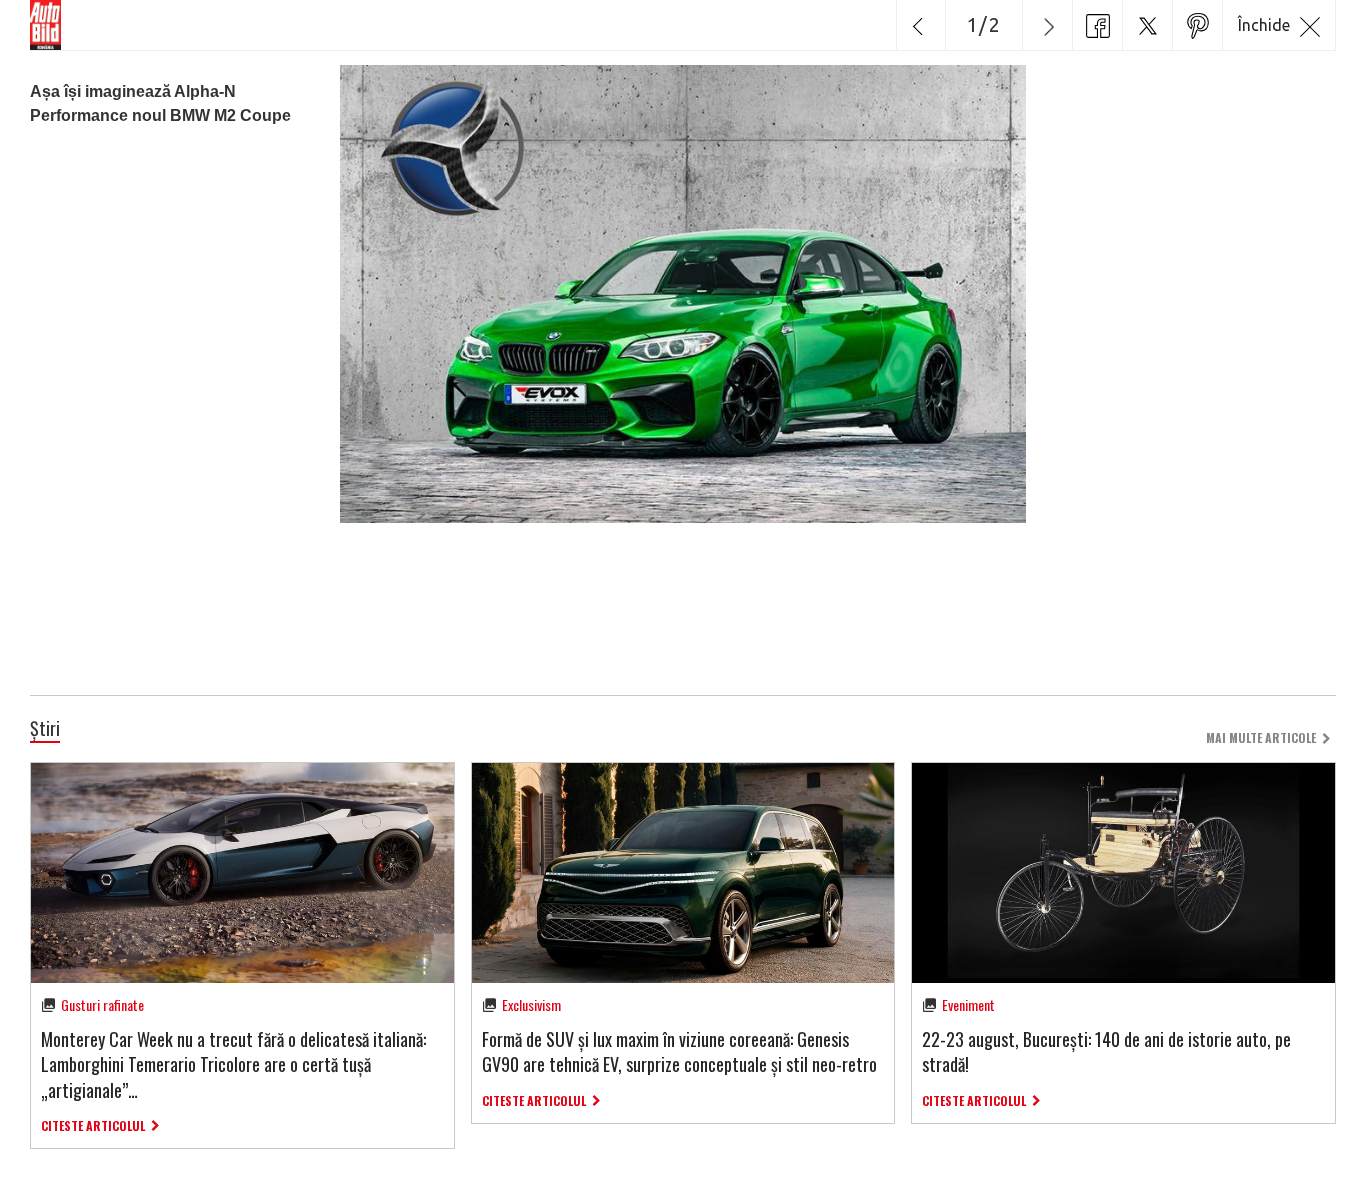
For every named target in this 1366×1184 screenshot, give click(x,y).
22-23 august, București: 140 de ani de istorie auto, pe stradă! (1106, 1051)
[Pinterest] (1197, 25)
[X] (1147, 25)
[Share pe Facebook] (1097, 25)
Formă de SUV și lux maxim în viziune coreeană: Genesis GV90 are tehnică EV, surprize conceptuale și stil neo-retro (679, 1051)
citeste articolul (93, 1125)
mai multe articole (1261, 737)
